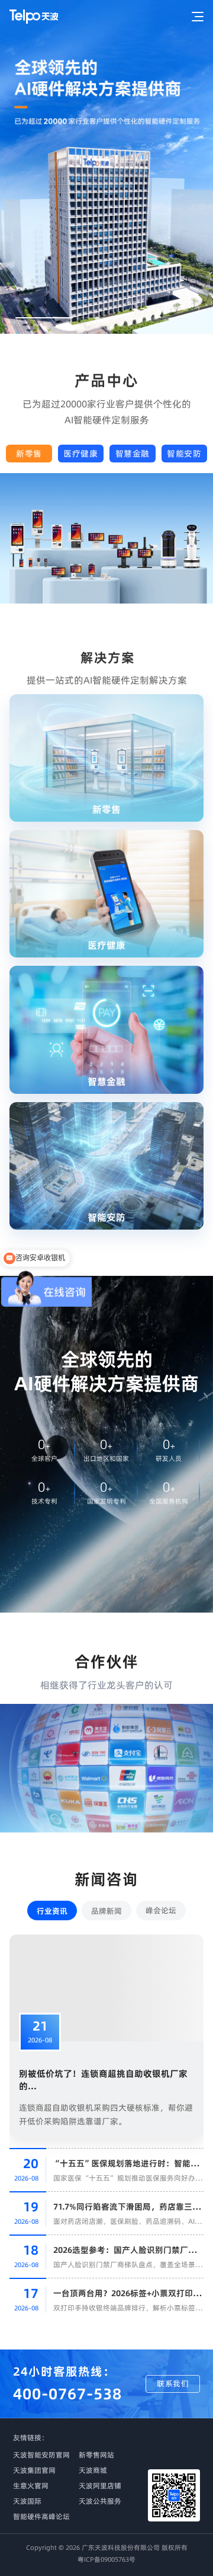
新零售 (29, 454)
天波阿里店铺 (100, 2486)
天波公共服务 (100, 2501)
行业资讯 (52, 1911)
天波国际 (27, 2501)
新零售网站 (96, 2455)
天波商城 (93, 2470)
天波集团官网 (34, 2470)
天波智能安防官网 (41, 2455)
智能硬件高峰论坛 (41, 2516)
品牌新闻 (106, 1911)
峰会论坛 (161, 1910)
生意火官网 (31, 2486)
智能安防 (184, 454)
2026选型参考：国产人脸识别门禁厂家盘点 (133, 2250)
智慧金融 (133, 454)
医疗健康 (80, 454)
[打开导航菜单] (193, 17)
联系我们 (173, 2383)
